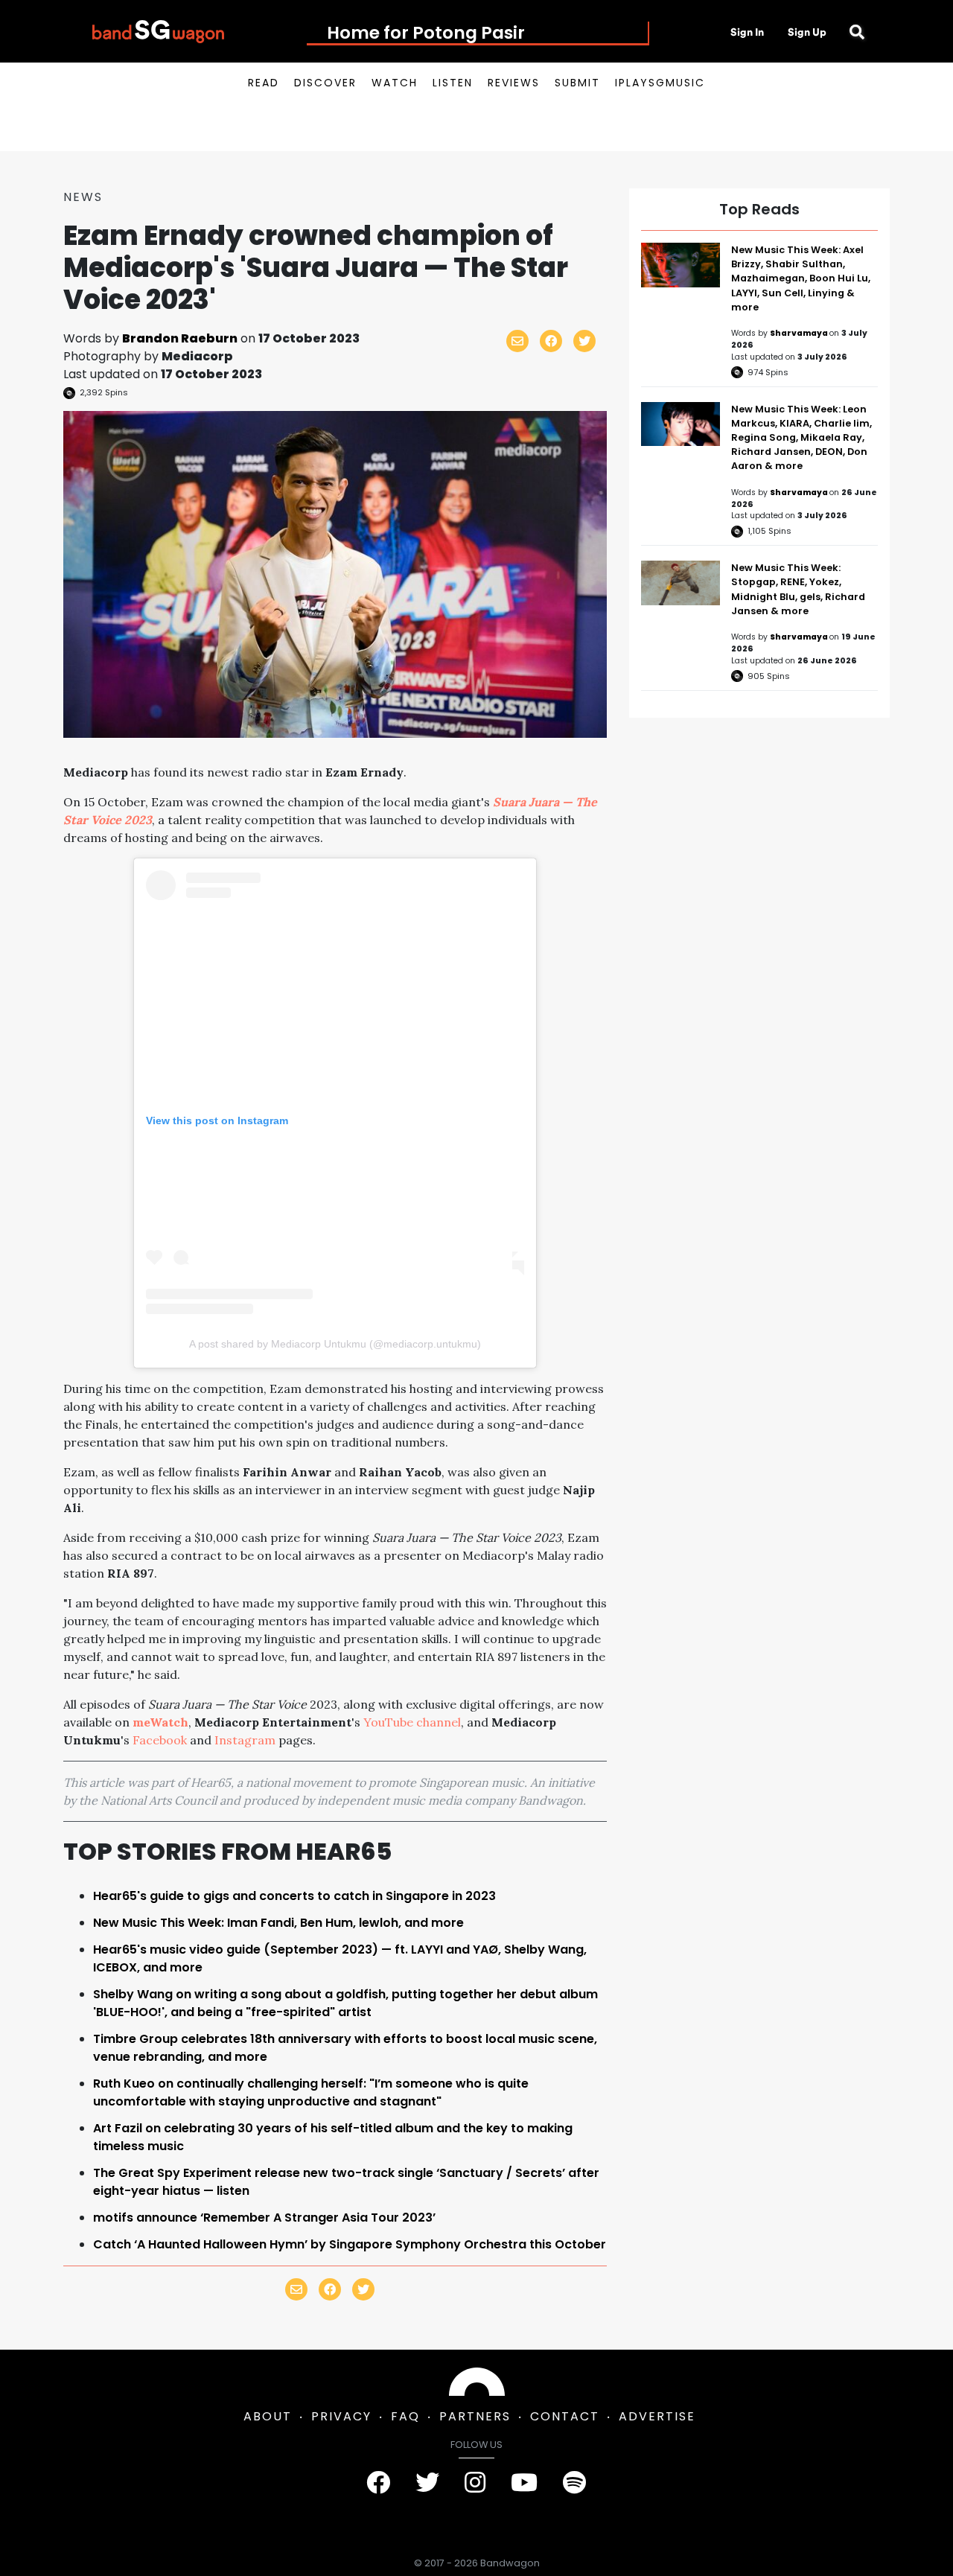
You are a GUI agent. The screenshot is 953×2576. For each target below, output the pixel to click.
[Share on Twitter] (584, 341)
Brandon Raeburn (180, 338)
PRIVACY (341, 2416)
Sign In (747, 32)
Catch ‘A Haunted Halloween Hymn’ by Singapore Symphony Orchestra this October (350, 2244)
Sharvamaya (800, 333)
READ (264, 83)
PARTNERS (475, 2416)
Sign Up (807, 32)
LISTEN (453, 83)
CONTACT (565, 2416)
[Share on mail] (517, 341)
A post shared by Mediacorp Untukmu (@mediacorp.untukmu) (335, 1344)
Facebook (160, 1740)
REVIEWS (514, 83)
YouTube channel (412, 1722)
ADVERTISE (657, 2416)
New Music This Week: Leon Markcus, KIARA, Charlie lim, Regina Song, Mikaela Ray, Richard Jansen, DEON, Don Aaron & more (801, 438)
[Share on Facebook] (551, 341)
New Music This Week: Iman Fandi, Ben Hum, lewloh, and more (278, 1923)
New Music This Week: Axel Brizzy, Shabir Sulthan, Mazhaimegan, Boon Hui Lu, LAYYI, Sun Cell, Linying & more (801, 278)
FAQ (405, 2416)
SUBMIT (577, 83)
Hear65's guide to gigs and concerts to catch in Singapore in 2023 (294, 1896)
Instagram (245, 1740)
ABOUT (268, 2416)
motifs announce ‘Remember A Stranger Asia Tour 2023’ (264, 2218)
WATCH (395, 83)
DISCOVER (325, 83)
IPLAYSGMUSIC (660, 83)
